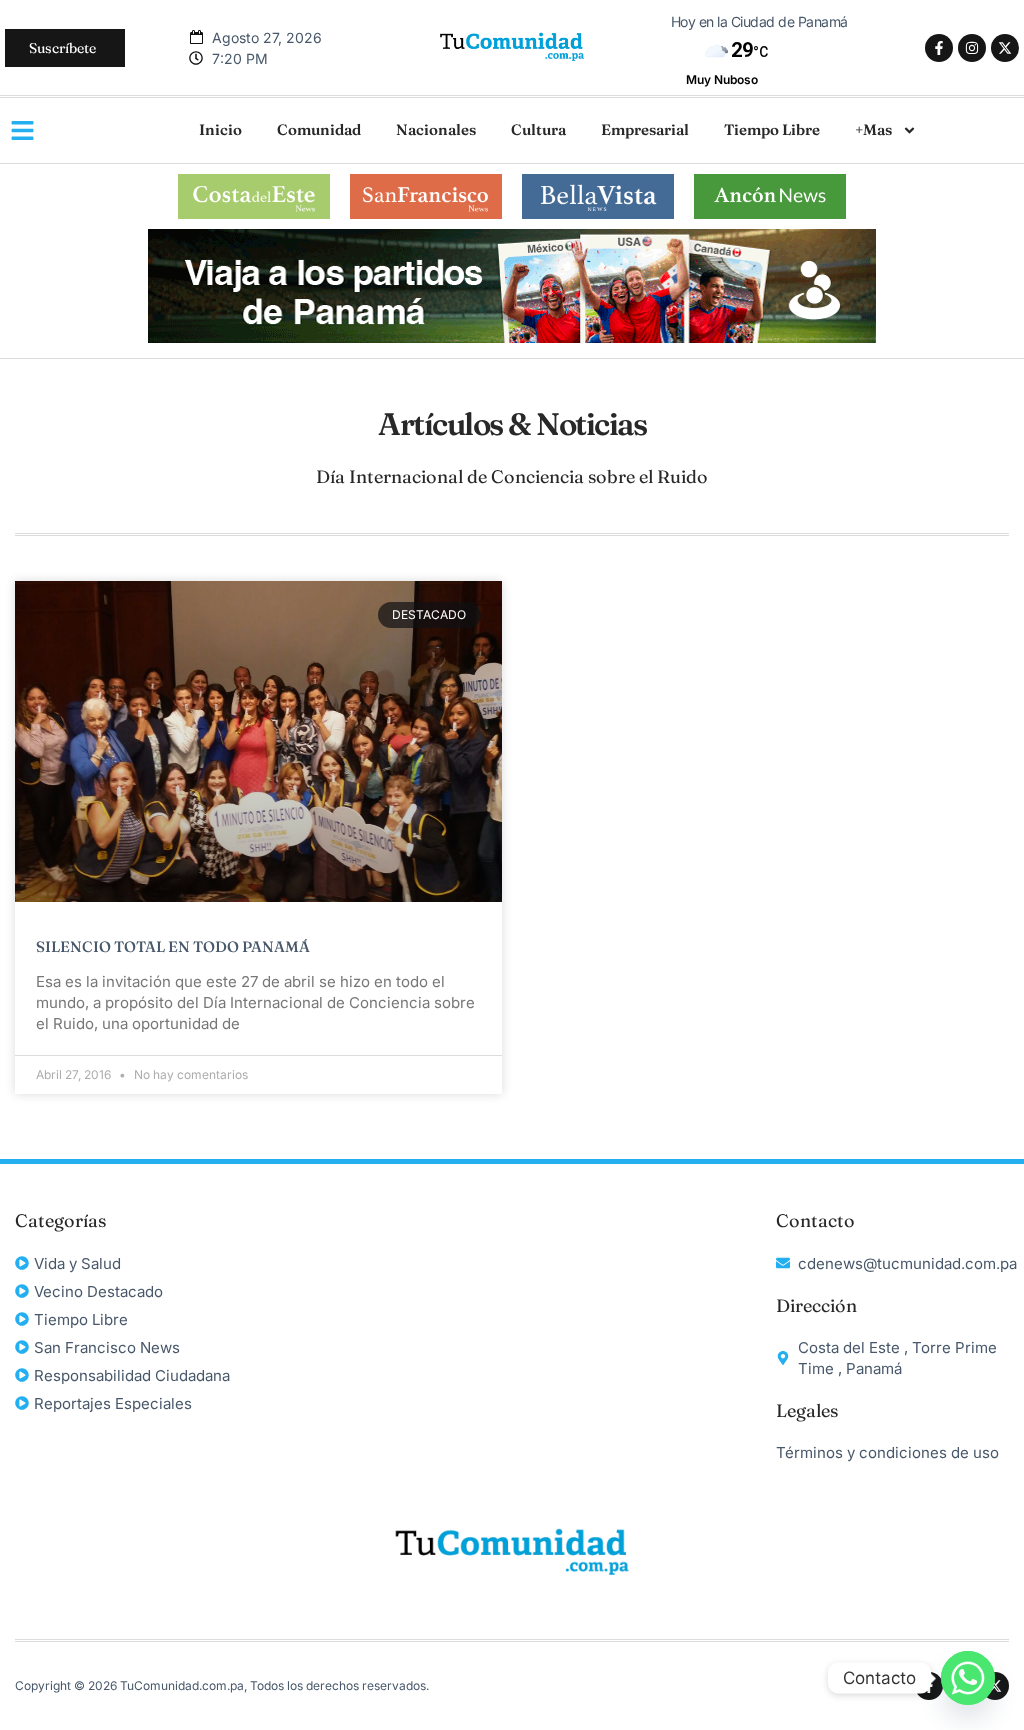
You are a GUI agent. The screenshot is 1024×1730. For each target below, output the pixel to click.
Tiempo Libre (772, 129)
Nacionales (436, 129)
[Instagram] (972, 48)
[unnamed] (512, 337)
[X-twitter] (1005, 48)
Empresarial (645, 129)
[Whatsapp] (968, 1678)
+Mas (873, 129)
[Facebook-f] (939, 48)
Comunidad (319, 129)
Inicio (220, 129)
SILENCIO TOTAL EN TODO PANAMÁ (173, 946)
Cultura (538, 129)
